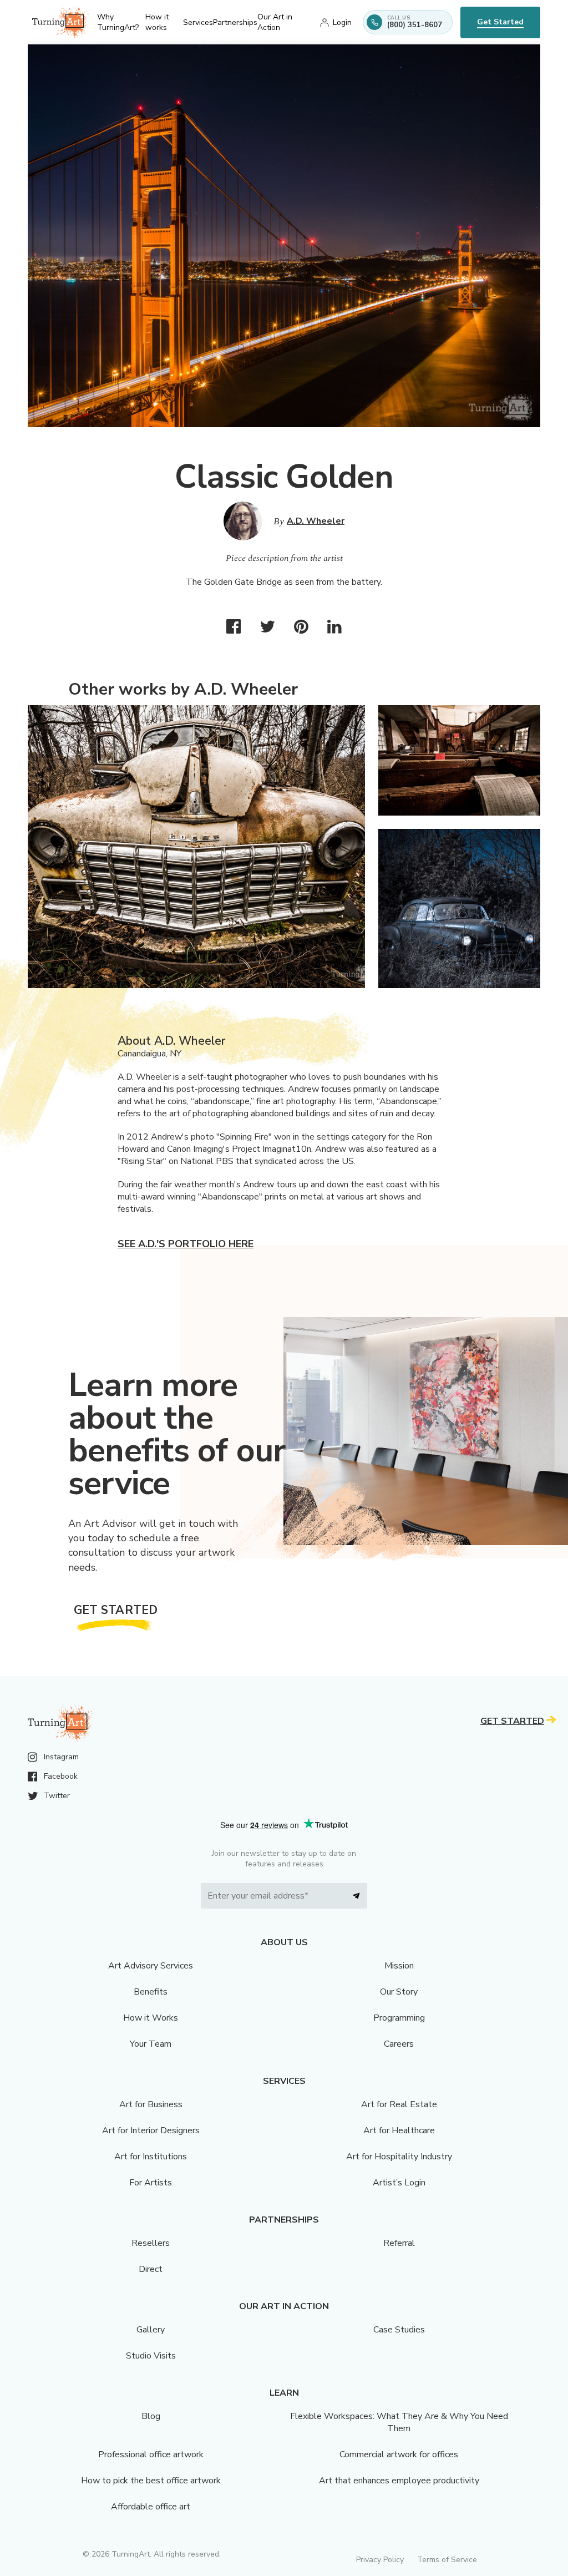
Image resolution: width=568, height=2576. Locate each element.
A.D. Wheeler (316, 521)
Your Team (151, 2044)
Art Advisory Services (151, 1966)
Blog (151, 2416)
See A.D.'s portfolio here (186, 1244)
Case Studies (399, 2330)
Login (342, 22)
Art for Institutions (151, 2157)
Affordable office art (151, 2507)
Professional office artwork (151, 2454)
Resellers (151, 2243)
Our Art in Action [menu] (275, 22)
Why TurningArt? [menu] (118, 22)
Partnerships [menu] (235, 22)
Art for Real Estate (399, 2104)
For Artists (151, 2183)
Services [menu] (198, 22)
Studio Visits (151, 2356)
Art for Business (151, 2104)
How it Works (151, 2018)
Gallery (151, 2330)
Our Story (399, 1992)
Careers (399, 2044)
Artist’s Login (399, 2183)
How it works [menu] (157, 22)
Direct (151, 2269)
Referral (399, 2243)
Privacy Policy (380, 2560)
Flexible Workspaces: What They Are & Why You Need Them (399, 2422)
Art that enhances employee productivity (399, 2481)
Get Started (500, 22)
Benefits (151, 1992)
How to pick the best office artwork (151, 2481)
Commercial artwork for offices (399, 2454)
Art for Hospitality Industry (399, 2157)
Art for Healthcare (399, 2130)
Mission (399, 1966)
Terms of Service (447, 2560)
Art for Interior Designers (151, 2130)
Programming (399, 2018)
